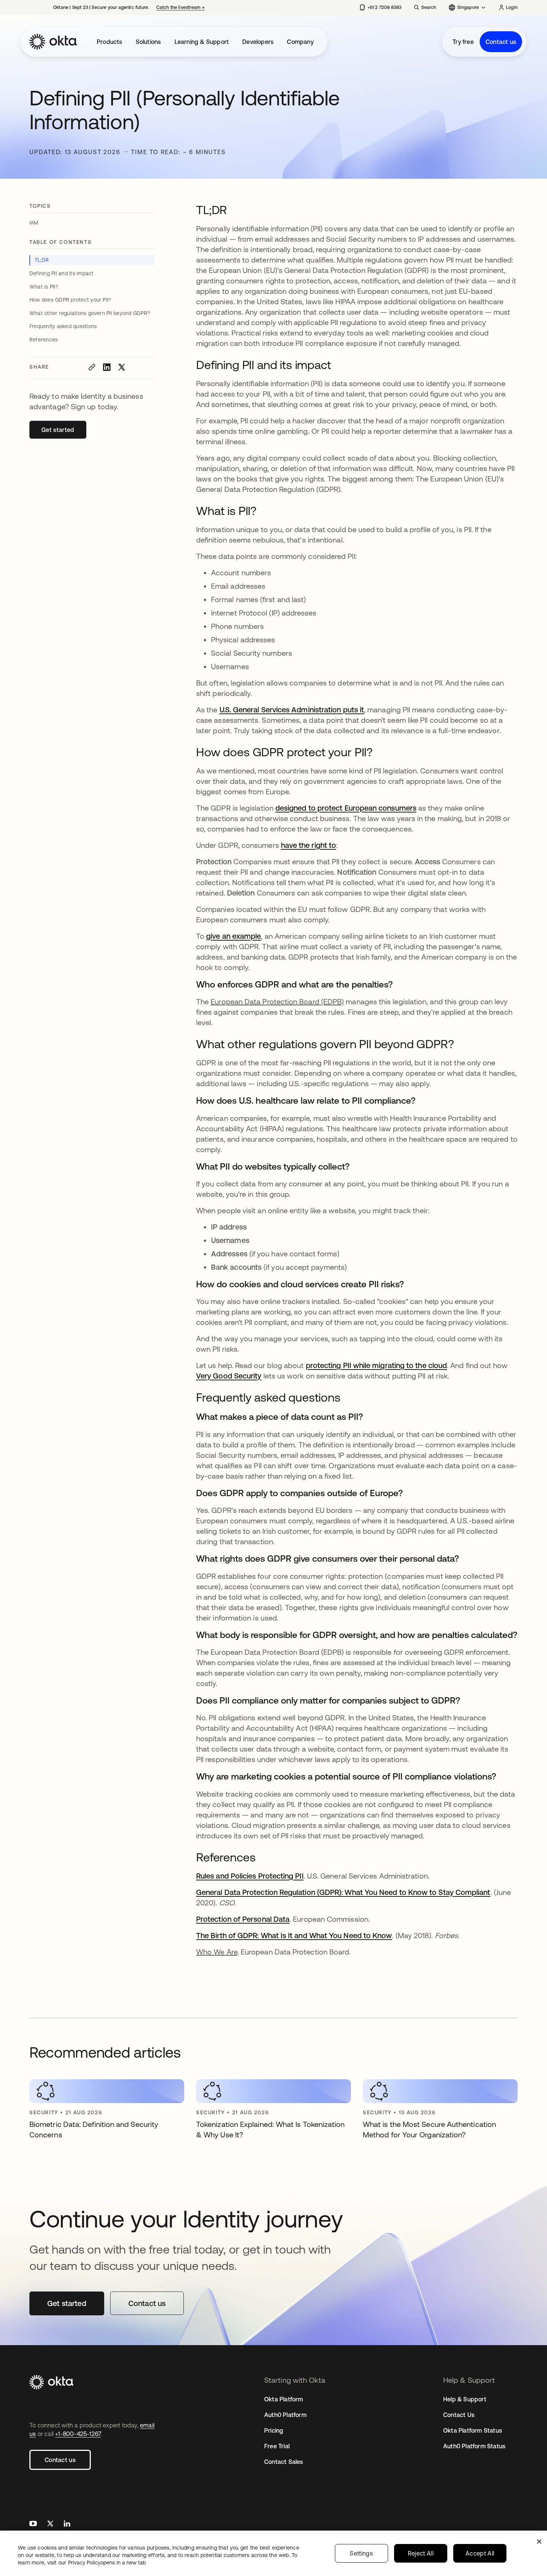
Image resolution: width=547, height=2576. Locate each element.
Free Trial (277, 2446)
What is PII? (44, 287)
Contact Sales (284, 2462)
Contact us (501, 42)
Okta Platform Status (473, 2430)
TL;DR (42, 260)
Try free (463, 42)
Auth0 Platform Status (474, 2446)
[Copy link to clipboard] (92, 367)
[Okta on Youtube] (33, 2524)
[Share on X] (122, 367)
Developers (258, 42)
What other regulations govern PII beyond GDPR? (90, 313)
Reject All (421, 2553)
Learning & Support (202, 42)
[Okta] (53, 42)
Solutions (148, 42)
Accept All (480, 2553)
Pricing (274, 2430)
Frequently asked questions (63, 326)
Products (110, 42)
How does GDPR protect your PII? (70, 300)
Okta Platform (284, 2399)
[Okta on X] (50, 2524)
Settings (361, 2553)
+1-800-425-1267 (78, 2434)
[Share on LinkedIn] (107, 367)
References (44, 340)
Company (300, 42)
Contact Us (459, 2415)
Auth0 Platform (285, 2415)
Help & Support (465, 2399)
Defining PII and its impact (61, 273)
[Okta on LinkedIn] (67, 2524)
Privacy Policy (107, 2563)
